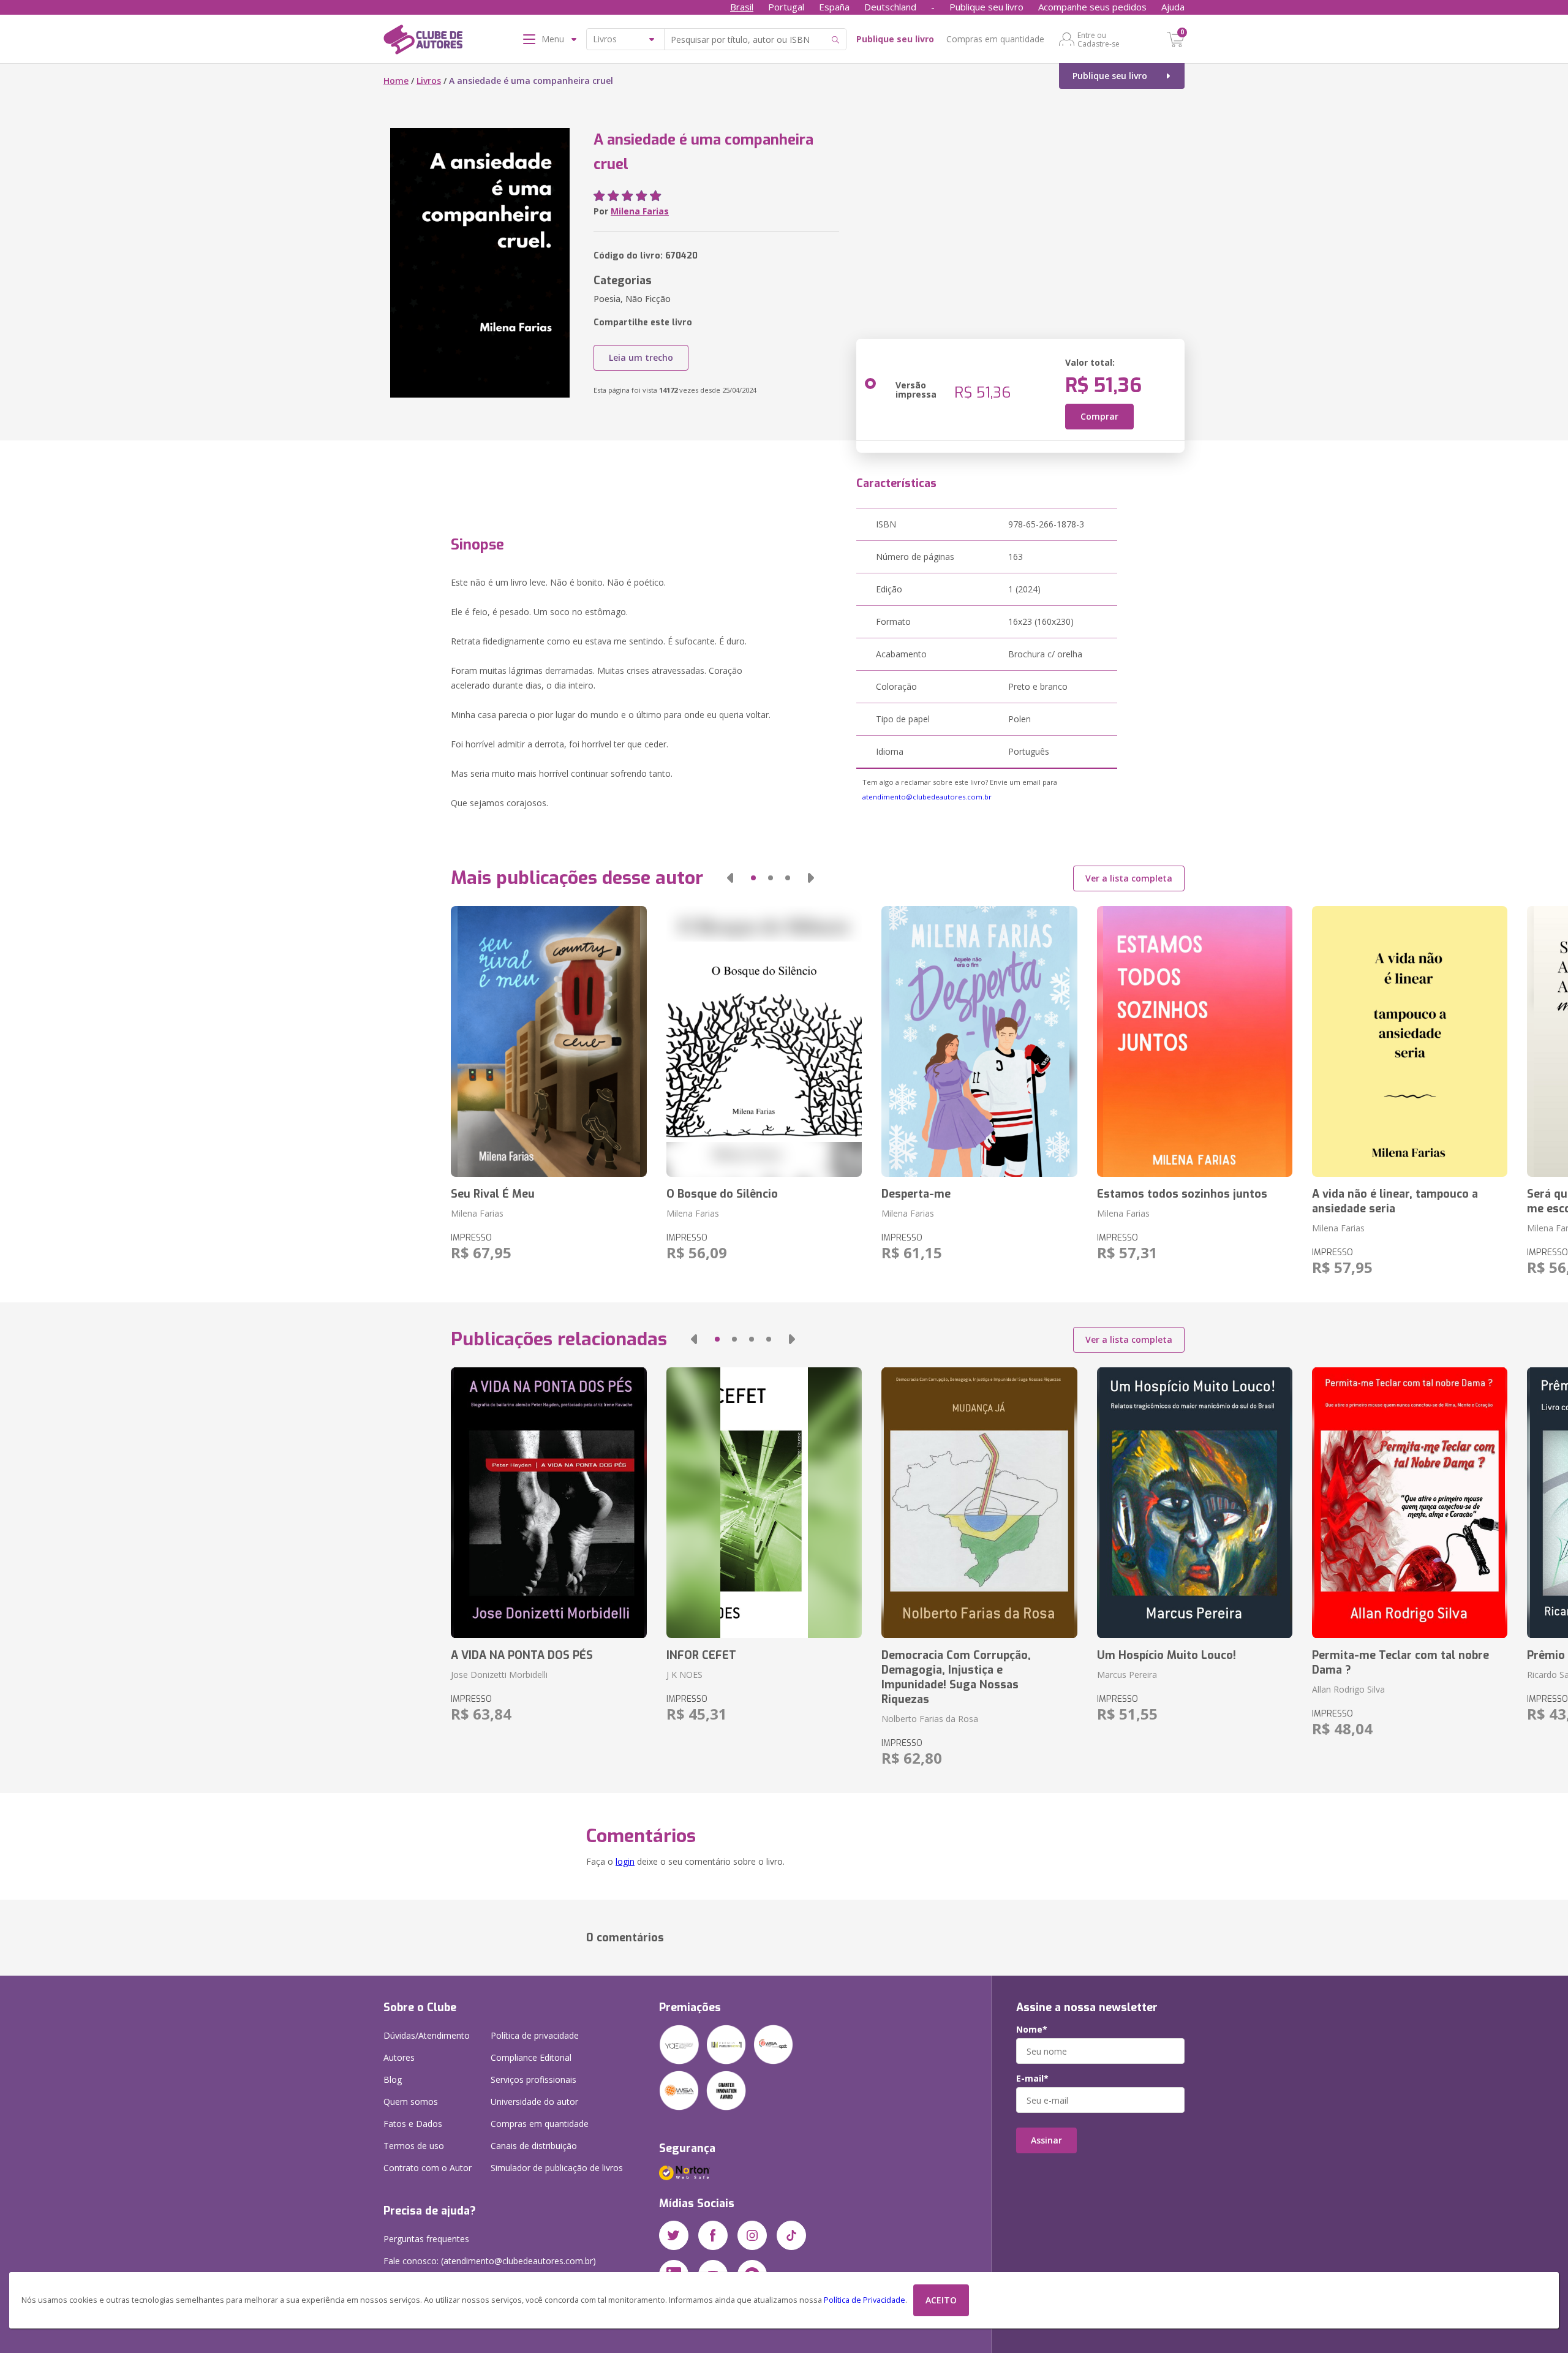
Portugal (786, 7)
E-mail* (1032, 2079)
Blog (393, 2079)
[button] (730, 878)
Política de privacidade (535, 2035)
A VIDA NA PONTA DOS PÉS (522, 1655)
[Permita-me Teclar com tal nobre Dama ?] (1410, 1503)
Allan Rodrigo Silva (1348, 1689)
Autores (399, 2057)
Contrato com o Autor (428, 2168)
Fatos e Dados (413, 2124)
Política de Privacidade (865, 2300)
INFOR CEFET (701, 1655)
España (834, 7)
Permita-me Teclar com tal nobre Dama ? (1400, 1663)
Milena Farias (640, 211)
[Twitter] (674, 2235)
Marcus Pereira (1127, 1675)
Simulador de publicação (557, 2168)
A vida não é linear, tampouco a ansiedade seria (1395, 1201)
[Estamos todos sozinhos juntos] (1195, 1041)
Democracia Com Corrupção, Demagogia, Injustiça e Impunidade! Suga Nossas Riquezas (956, 1677)
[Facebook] (713, 2235)
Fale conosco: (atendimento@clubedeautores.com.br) (490, 2261)
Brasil (742, 7)
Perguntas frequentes (426, 2239)
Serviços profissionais (533, 2079)
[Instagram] (752, 2235)
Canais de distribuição (534, 2146)
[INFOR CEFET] (764, 1503)
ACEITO (941, 2300)
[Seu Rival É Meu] (548, 1041)
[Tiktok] (791, 2235)
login (625, 1861)
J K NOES (684, 1675)
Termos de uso (414, 2146)
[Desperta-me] (979, 1041)
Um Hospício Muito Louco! (1167, 1655)
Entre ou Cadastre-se (1099, 39)
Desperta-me (916, 1194)
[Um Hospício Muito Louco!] (1195, 1503)
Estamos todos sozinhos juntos (1182, 1194)
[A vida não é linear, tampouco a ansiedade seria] (1410, 1041)
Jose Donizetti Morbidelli (499, 1675)
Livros (429, 81)
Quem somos (411, 2102)
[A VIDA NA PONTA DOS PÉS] (548, 1503)
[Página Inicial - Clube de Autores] (423, 42)
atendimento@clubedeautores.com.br (927, 797)
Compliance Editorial (531, 2057)
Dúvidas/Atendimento (427, 2035)
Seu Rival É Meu (493, 1194)
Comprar (1099, 416)
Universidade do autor (534, 2102)
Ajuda (1173, 7)
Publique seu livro (986, 7)
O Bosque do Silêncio (722, 1194)
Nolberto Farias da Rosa (930, 1719)
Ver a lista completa (1129, 878)
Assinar (1046, 2140)
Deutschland (890, 7)
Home (396, 81)
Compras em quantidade (995, 39)
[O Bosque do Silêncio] (764, 1041)
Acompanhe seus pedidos (1092, 7)
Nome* (1032, 2030)
